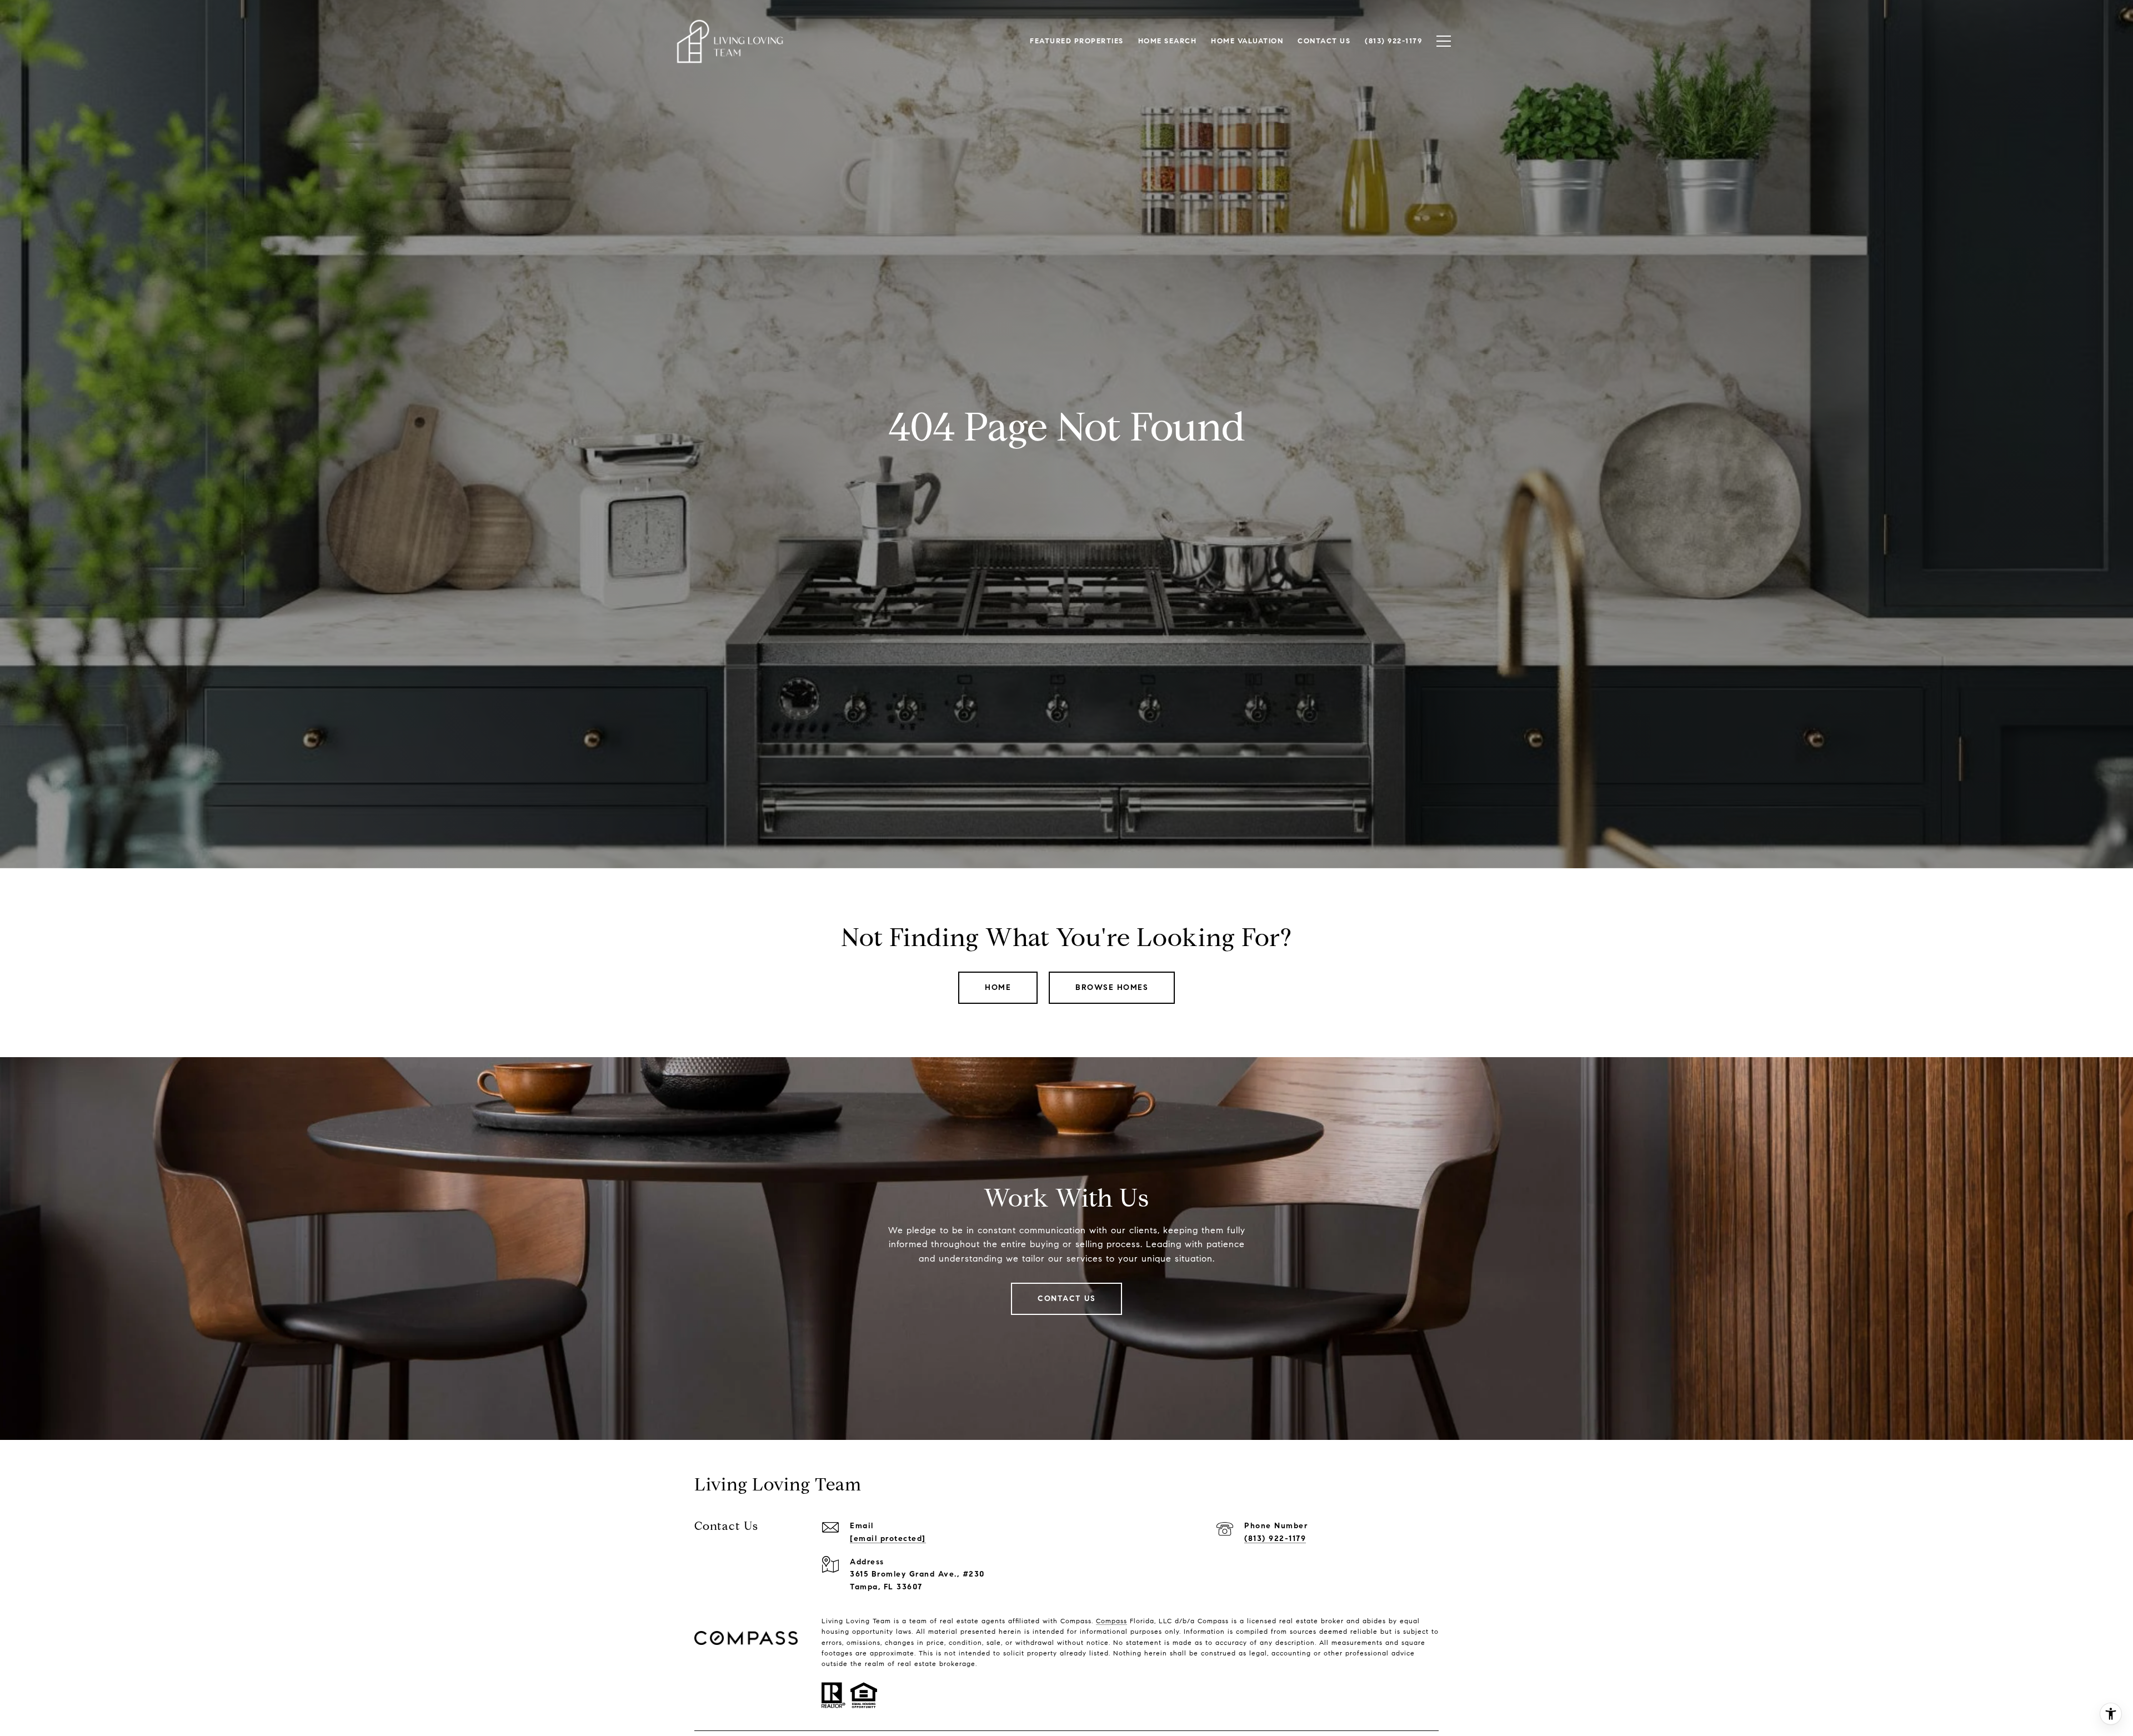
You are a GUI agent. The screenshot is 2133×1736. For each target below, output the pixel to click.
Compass (1111, 1621)
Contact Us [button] (1066, 1299)
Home (998, 987)
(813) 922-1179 (1275, 1539)
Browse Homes (1112, 987)
